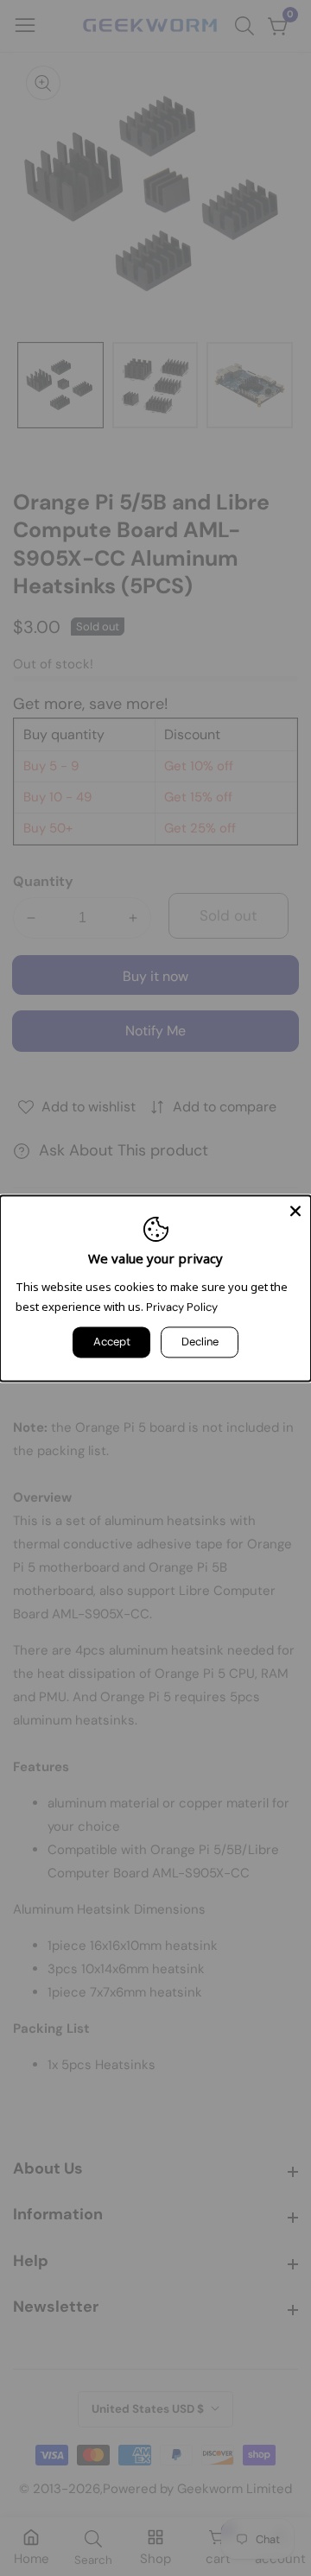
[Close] (295, 1211)
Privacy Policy (182, 1307)
